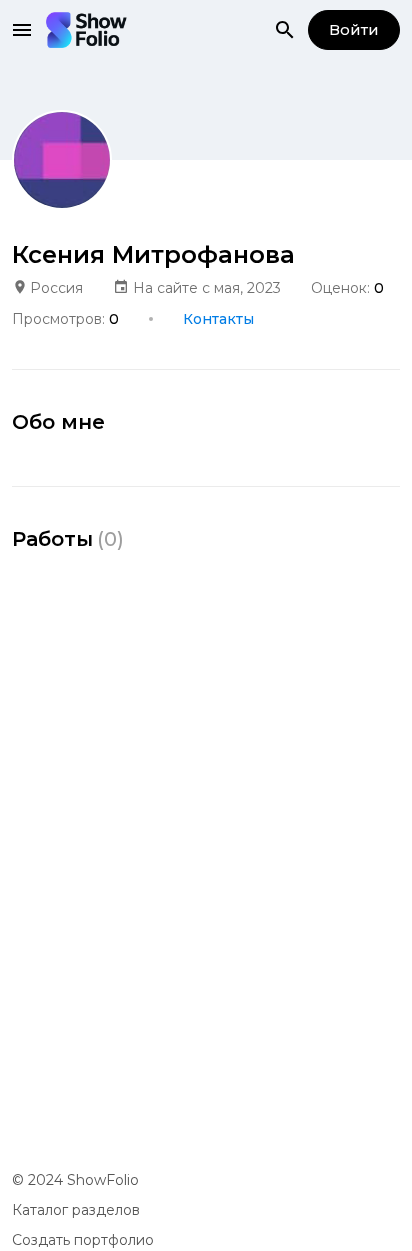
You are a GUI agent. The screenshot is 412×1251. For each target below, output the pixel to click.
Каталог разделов (76, 1210)
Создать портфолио (83, 1240)
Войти (354, 29)
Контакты (218, 319)
